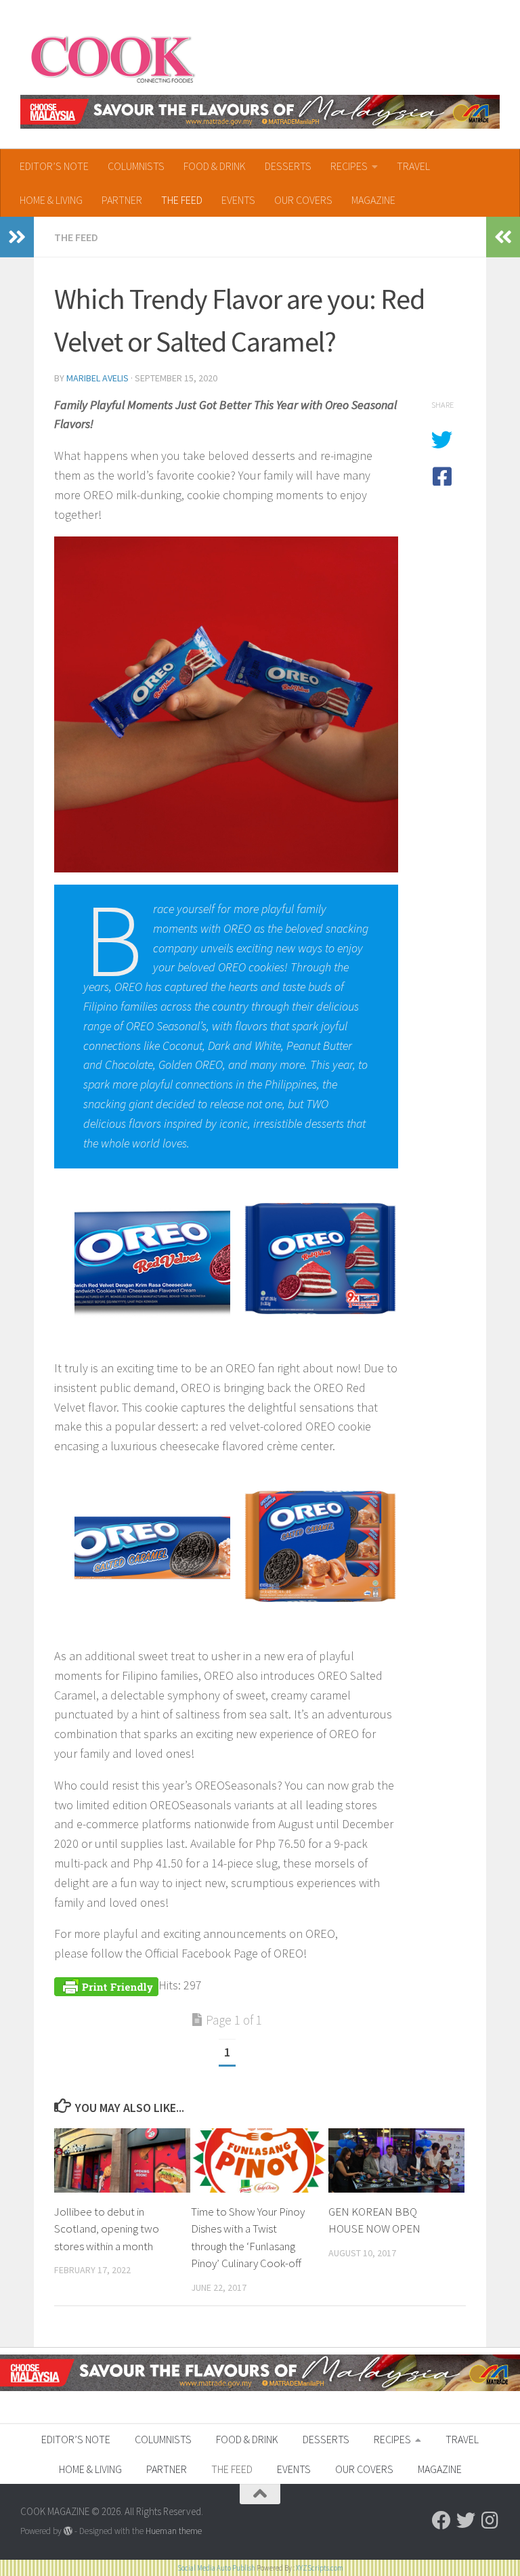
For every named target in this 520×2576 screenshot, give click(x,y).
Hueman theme (174, 2531)
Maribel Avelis (97, 378)
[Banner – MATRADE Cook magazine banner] (260, 112)
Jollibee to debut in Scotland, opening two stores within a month (107, 2229)
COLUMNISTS (136, 166)
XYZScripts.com (320, 2568)
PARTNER (122, 200)
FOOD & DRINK (215, 166)
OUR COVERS (303, 200)
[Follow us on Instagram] (490, 2520)
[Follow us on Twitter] (466, 2520)
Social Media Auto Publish (216, 2568)
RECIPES (349, 166)
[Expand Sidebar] (17, 237)
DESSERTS (288, 166)
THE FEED (182, 200)
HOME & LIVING (51, 200)
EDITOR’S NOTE (54, 166)
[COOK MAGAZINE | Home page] (113, 58)
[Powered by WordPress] (68, 2531)
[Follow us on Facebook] (441, 2520)
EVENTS (238, 200)
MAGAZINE (373, 200)
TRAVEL (413, 166)
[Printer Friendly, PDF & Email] (106, 1985)
